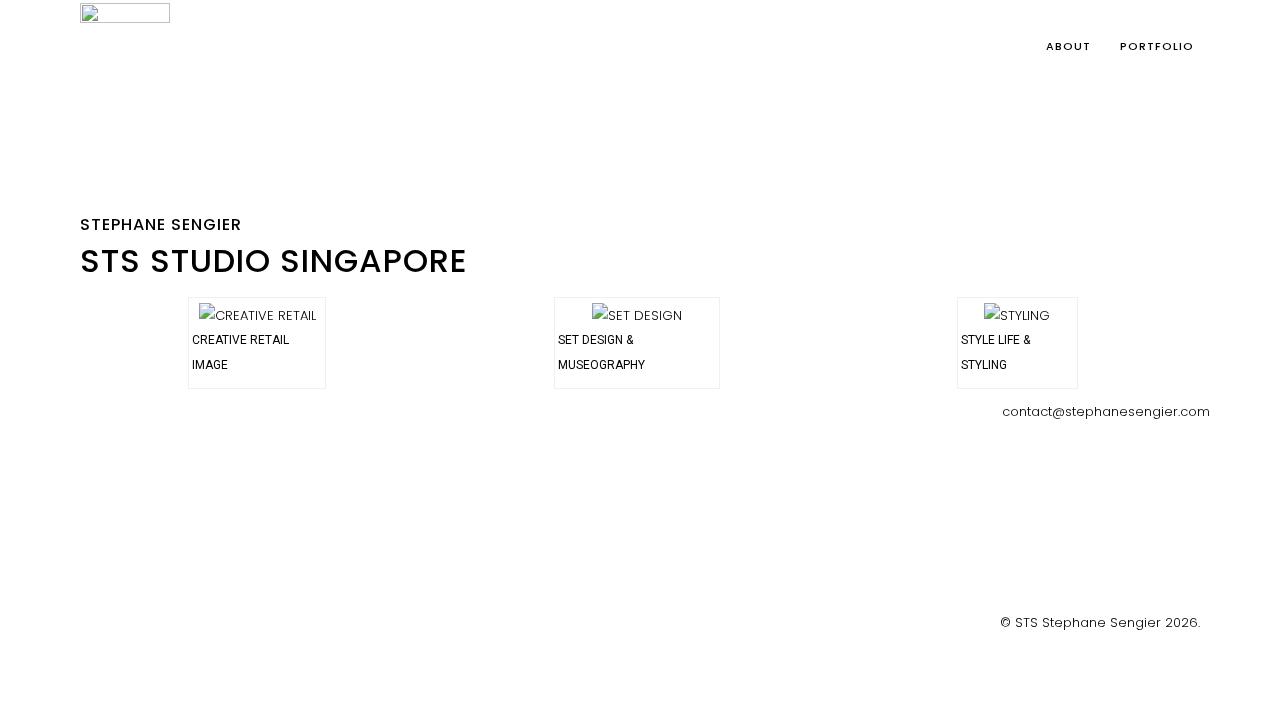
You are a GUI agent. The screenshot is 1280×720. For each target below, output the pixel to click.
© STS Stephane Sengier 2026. (1100, 622)
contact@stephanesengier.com (1106, 411)
